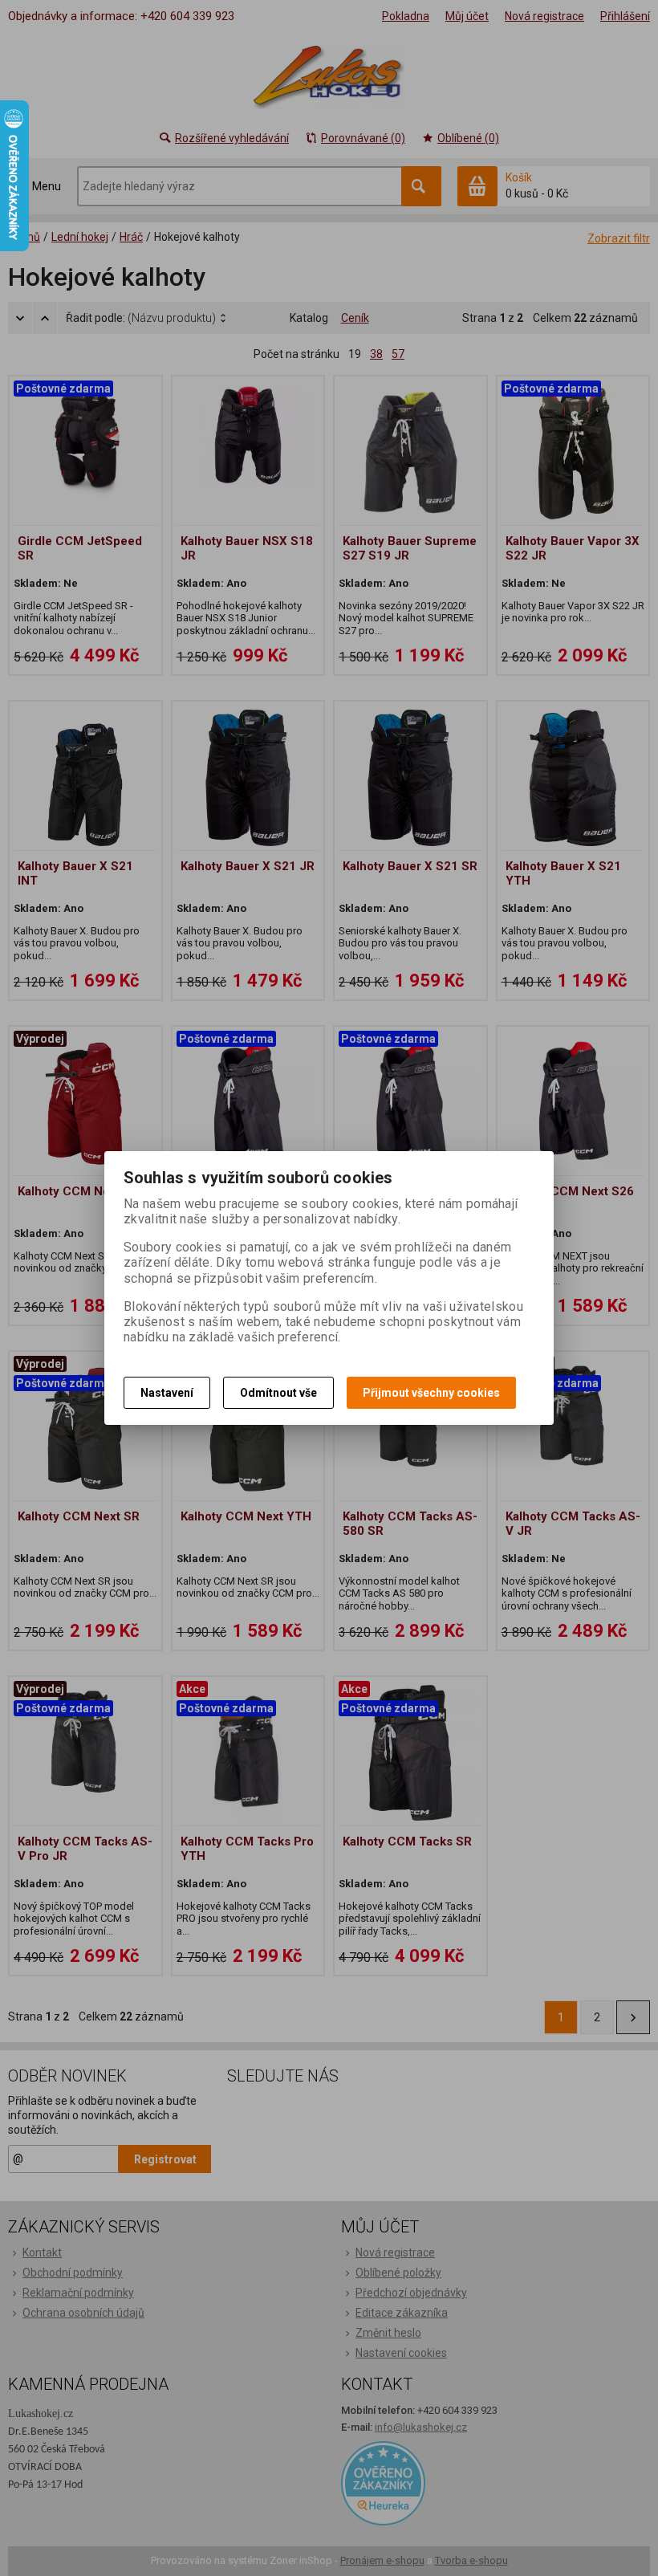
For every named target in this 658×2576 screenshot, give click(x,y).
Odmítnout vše (278, 1393)
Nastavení (167, 1393)
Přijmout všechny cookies (431, 1393)
